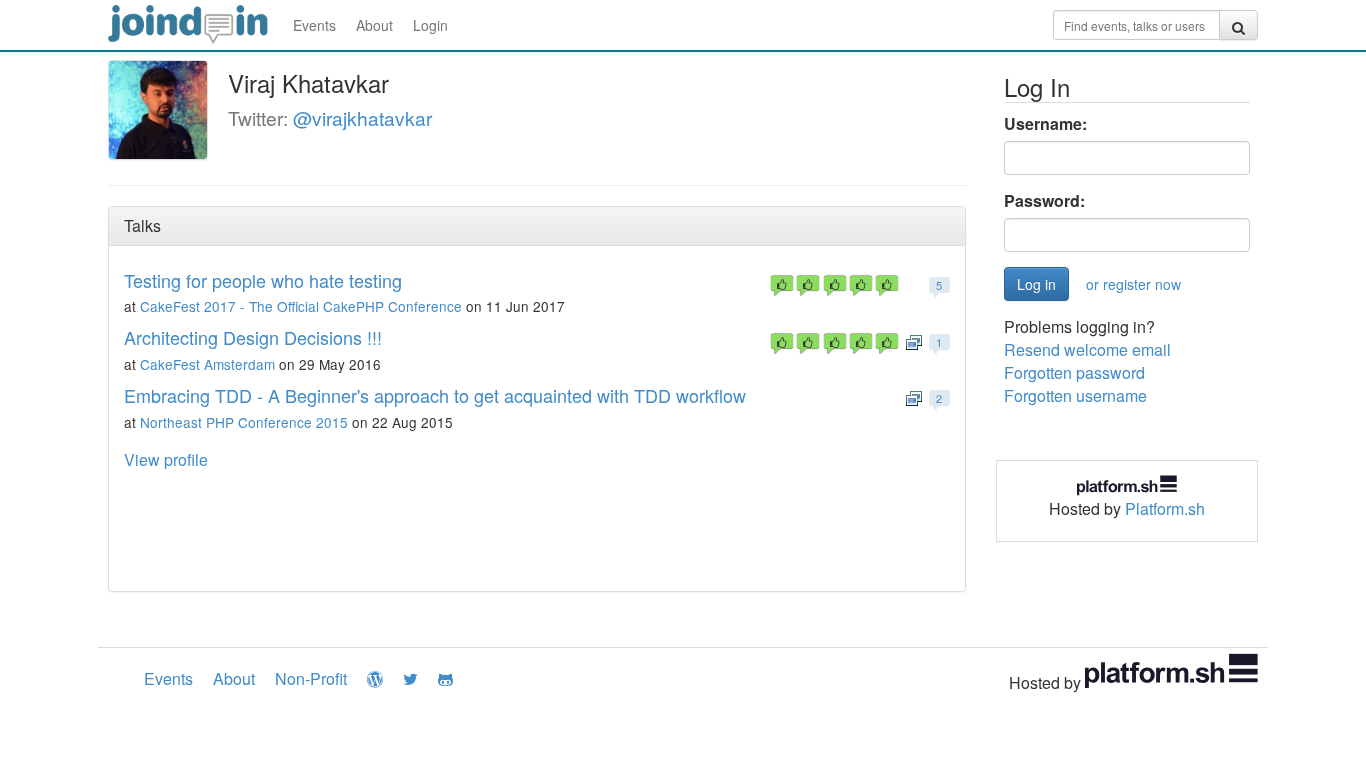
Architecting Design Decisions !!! (253, 337)
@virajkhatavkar (362, 117)
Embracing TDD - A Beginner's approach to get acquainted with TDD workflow (435, 395)
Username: (1045, 124)
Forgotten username (1075, 395)
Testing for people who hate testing (263, 280)
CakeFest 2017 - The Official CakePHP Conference (301, 306)
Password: (1044, 201)
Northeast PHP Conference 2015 (244, 422)
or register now (1133, 284)
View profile (166, 459)
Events (314, 25)
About (374, 25)
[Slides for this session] (914, 340)
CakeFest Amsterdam (207, 364)
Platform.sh (1165, 508)
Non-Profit (311, 678)
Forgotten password (1074, 372)
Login (430, 25)
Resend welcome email (1087, 349)
